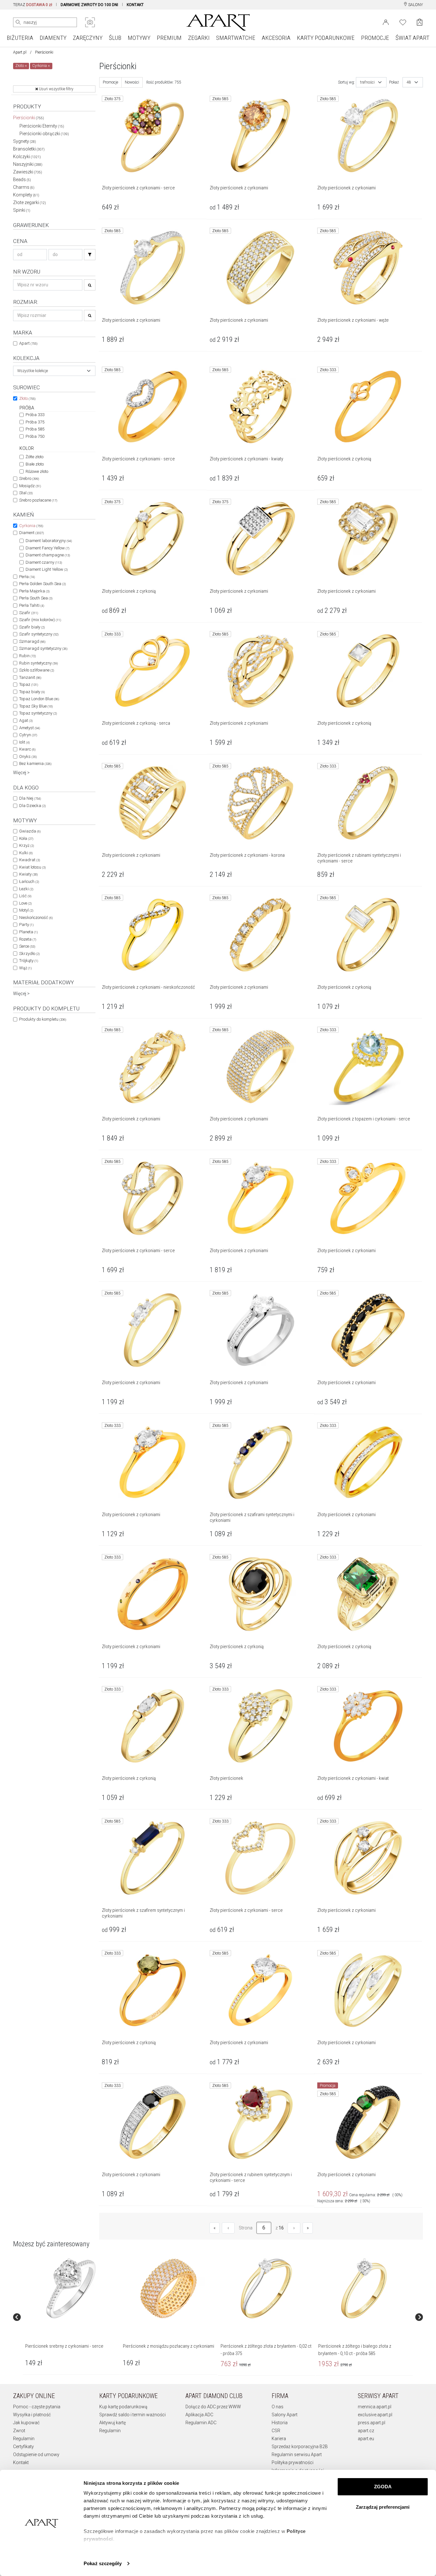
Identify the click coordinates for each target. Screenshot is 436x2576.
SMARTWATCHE (236, 38)
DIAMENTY (53, 38)
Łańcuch (29, 881)
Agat (26, 720)
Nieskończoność (36, 917)
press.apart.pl (372, 2423)
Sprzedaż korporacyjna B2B (300, 2447)
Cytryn (28, 735)
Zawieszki (28, 172)
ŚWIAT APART (412, 38)
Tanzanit (30, 677)
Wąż (25, 968)
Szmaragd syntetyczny (43, 648)
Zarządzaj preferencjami (383, 2507)
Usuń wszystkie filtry (56, 89)
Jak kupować (26, 2423)
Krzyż (26, 845)
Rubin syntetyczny (38, 663)
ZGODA (383, 2487)
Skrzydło (29, 954)
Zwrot (19, 2431)
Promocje (110, 82)
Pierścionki (29, 118)
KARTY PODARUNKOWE (326, 38)
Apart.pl (20, 52)
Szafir (29, 613)
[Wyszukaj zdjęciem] (90, 22)
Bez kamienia (35, 763)
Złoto (27, 398)
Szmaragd (32, 641)
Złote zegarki (30, 202)
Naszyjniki (28, 164)
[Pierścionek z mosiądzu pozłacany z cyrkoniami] (169, 2288)
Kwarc (27, 749)
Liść (25, 896)
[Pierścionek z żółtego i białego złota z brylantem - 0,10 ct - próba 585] (364, 2288)
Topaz (29, 684)
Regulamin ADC (201, 2423)
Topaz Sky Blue (36, 706)
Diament (31, 533)
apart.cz (366, 2431)
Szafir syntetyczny (39, 634)
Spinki (22, 210)
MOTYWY (139, 38)
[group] (71, 2317)
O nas (278, 2407)
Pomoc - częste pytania (37, 2407)
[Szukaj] (90, 255)
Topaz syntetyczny (38, 713)
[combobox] (54, 371)
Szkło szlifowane (37, 670)
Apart (28, 343)
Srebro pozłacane (38, 500)
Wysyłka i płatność (32, 2415)
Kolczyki (27, 157)
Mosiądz (30, 486)
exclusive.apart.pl (375, 2415)
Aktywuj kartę (113, 2423)
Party (26, 925)
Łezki (26, 889)
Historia (280, 2423)
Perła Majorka (34, 591)
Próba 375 (35, 422)
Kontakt (21, 2462)
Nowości (132, 82)
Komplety (26, 195)
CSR (276, 2431)
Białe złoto (35, 464)
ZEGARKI (199, 38)
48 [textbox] (409, 82)
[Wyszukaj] (18, 22)
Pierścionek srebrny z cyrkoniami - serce (64, 2346)
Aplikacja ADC (199, 2415)
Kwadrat (30, 860)
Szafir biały (32, 627)
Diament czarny (44, 562)
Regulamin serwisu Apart (297, 2455)
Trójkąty (29, 961)
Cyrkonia (31, 526)
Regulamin (24, 2439)
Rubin (27, 656)
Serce (27, 946)
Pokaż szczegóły (103, 2563)
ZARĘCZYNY (88, 38)
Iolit (24, 742)
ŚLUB (115, 38)
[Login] (386, 22)
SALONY (415, 5)
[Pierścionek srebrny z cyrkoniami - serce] (71, 2288)
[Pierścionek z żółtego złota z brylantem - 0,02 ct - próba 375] (266, 2288)
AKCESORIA (276, 38)
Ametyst (30, 728)
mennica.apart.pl (375, 2407)
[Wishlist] (403, 22)
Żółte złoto (34, 457)
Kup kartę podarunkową (123, 2407)
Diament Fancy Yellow (47, 548)
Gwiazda (30, 831)
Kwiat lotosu (32, 867)
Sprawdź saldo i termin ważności (132, 2415)
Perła (27, 577)
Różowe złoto (37, 471)
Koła (26, 838)
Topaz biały (32, 692)
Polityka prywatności (293, 2462)
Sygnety (25, 141)
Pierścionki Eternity (42, 126)
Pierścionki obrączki (44, 134)
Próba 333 (35, 415)
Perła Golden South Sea (42, 584)
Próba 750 (35, 436)
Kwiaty (28, 874)
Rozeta (28, 939)
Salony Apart (285, 2415)
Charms (24, 187)
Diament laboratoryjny (49, 541)
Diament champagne (48, 555)
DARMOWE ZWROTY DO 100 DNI (89, 5)
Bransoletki (29, 149)
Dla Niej (30, 798)
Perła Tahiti (32, 605)
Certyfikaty (23, 2447)
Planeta (28, 932)
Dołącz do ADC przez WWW (213, 2407)
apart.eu (366, 2439)
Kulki (26, 853)
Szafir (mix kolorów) (40, 620)
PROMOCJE (375, 38)
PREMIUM (169, 38)
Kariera (279, 2439)
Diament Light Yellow (47, 569)
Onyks (28, 756)
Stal (26, 493)
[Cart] (420, 22)
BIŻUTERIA (20, 38)
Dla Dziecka (32, 806)
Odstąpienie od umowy (36, 2455)
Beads (22, 180)
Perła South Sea (36, 598)
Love (25, 903)
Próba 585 (35, 429)
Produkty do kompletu (43, 1019)
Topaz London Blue (39, 699)
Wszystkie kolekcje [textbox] (33, 371)
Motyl (26, 910)
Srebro (29, 478)
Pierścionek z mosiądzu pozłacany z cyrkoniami (169, 2346)
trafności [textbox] (367, 82)
